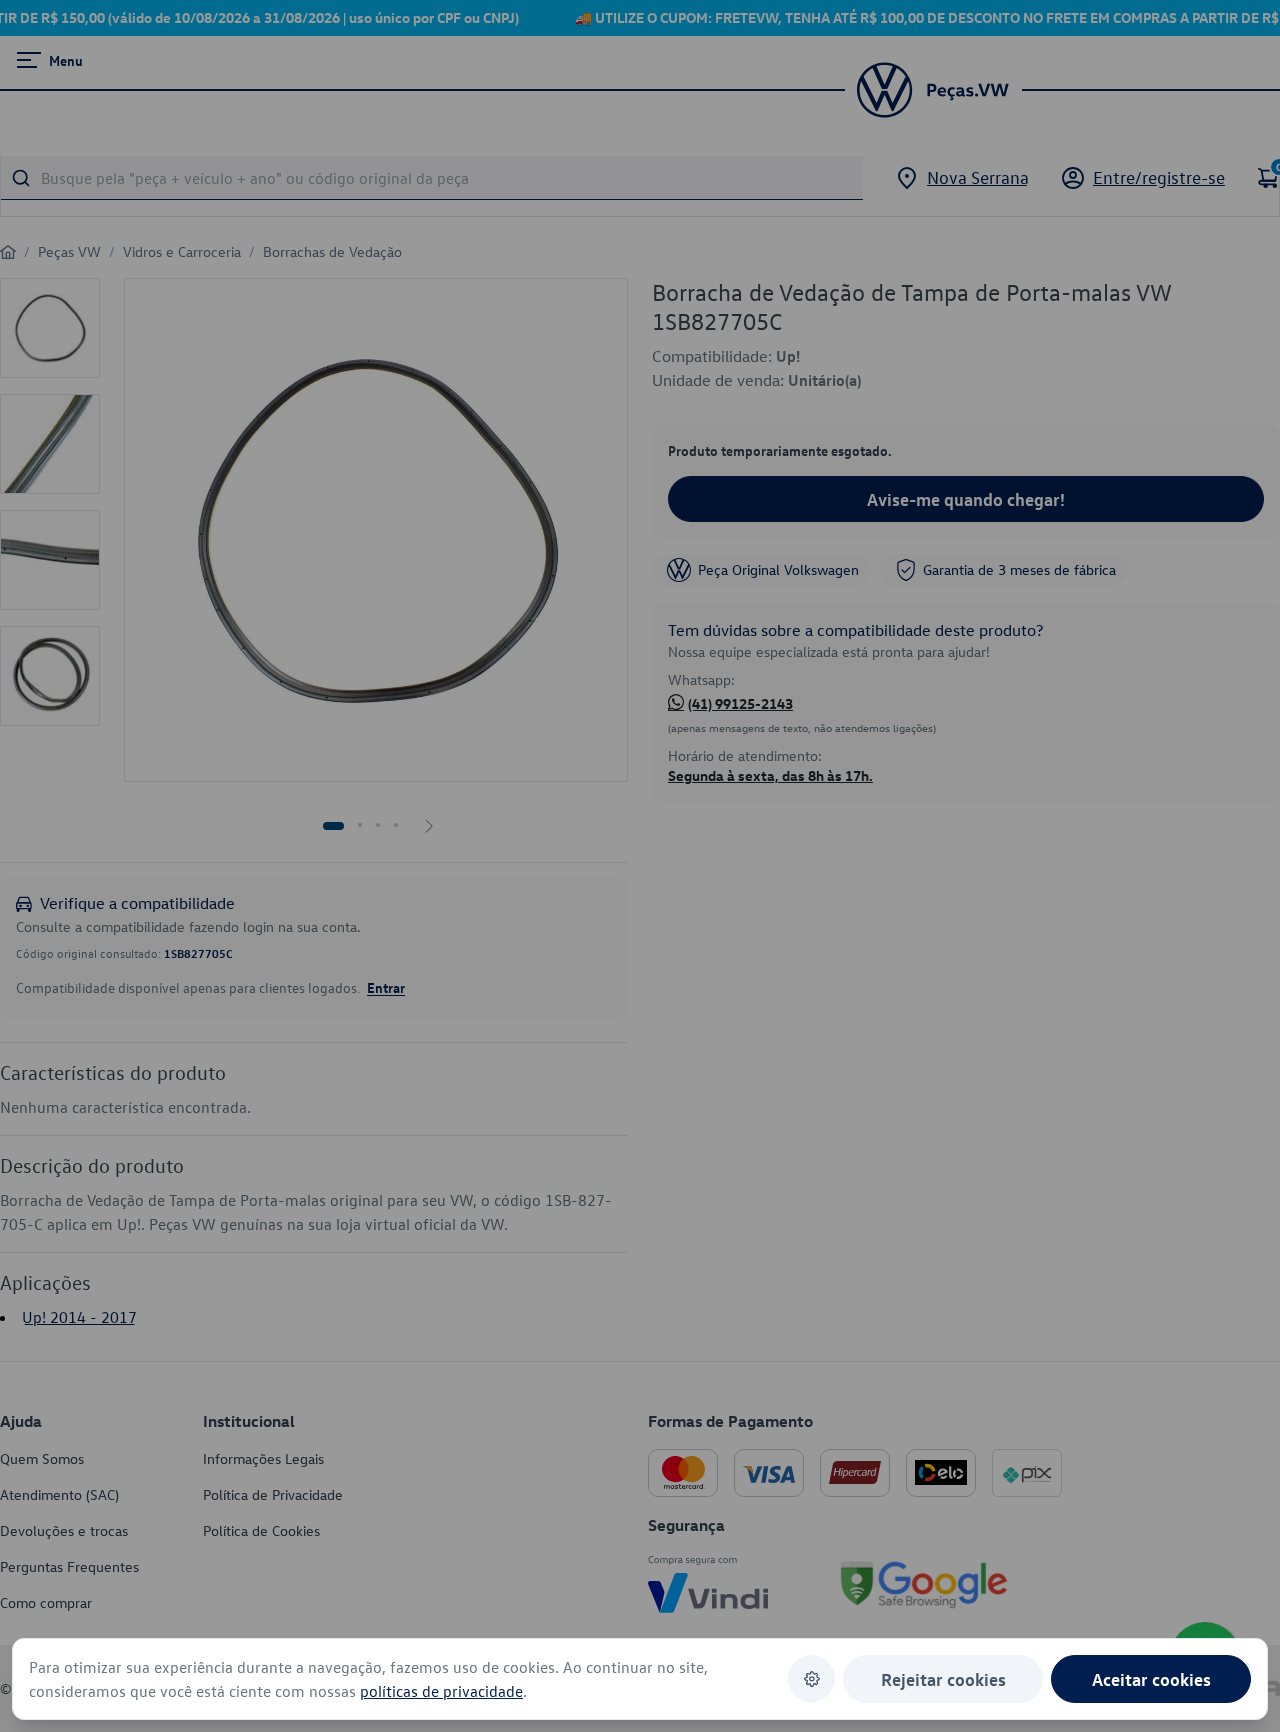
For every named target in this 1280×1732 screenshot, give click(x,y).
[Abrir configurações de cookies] (811, 1678)
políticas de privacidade (441, 1691)
